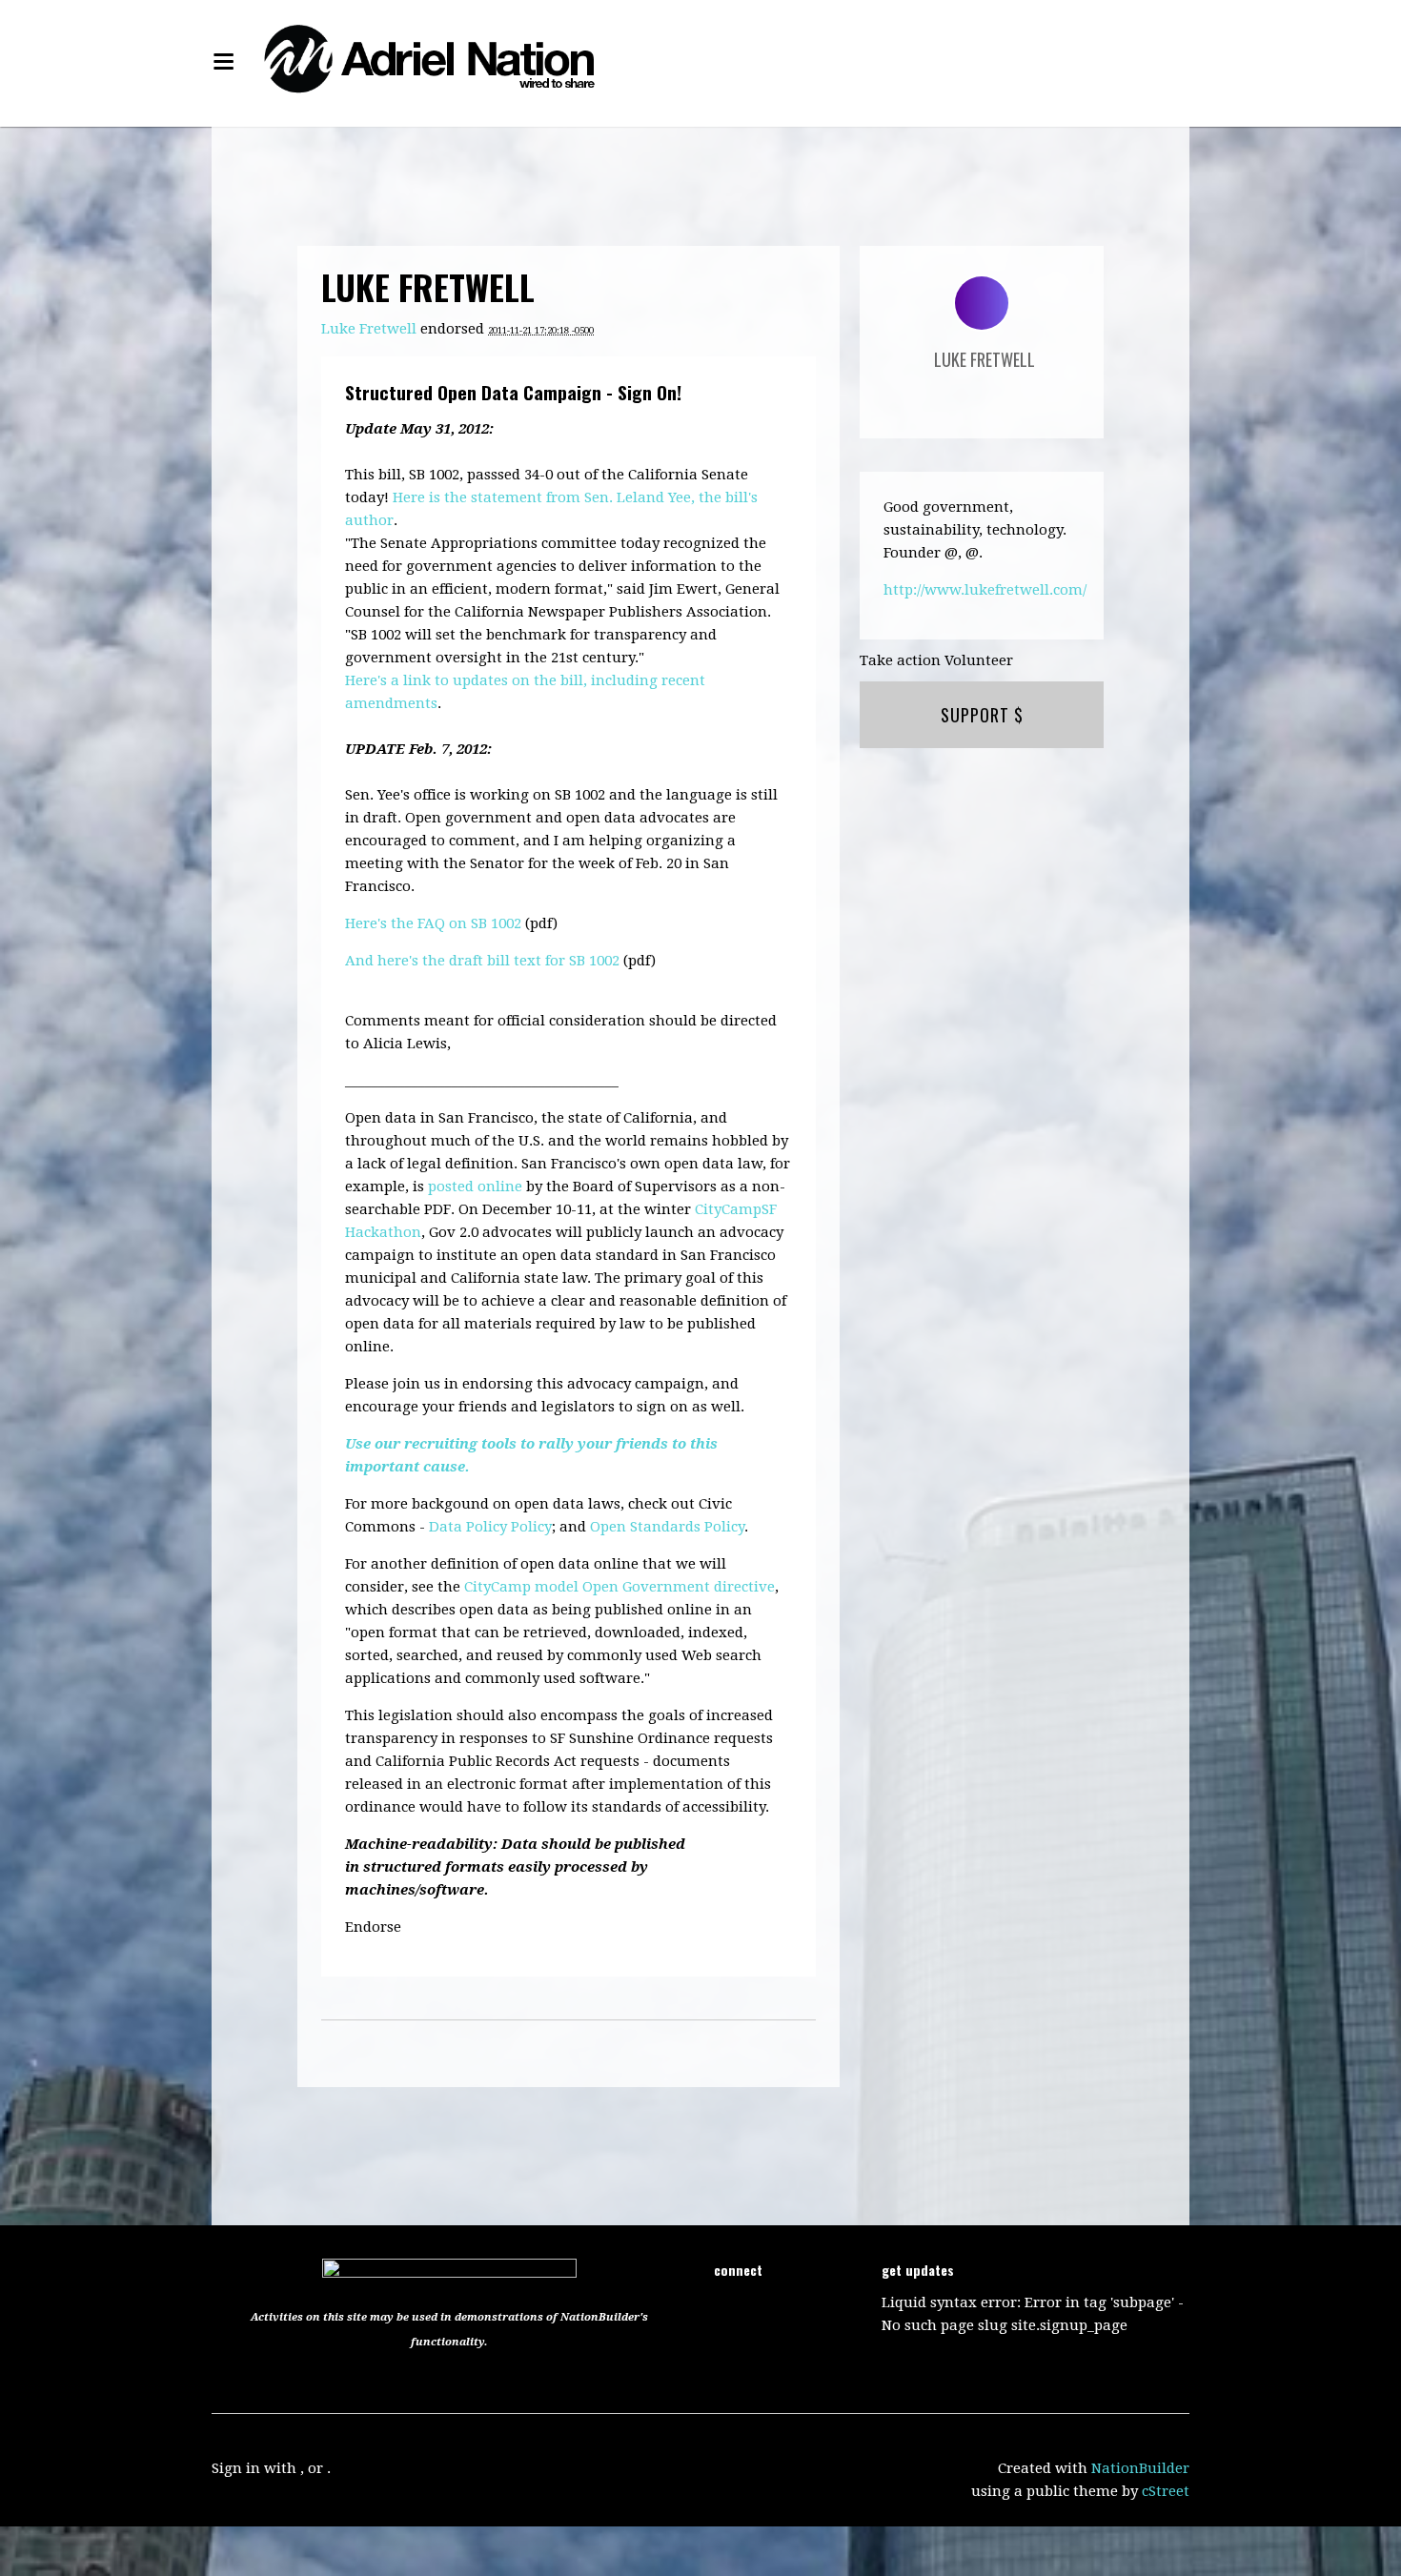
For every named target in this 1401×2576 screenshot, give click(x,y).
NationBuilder (1140, 2468)
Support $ (982, 715)
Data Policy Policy (490, 1527)
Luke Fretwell (369, 329)
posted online (475, 1187)
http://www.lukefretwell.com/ (985, 590)
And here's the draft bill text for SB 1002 (482, 961)
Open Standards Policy (667, 1527)
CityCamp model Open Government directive (619, 1587)
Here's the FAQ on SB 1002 (433, 923)
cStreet (1166, 2491)
